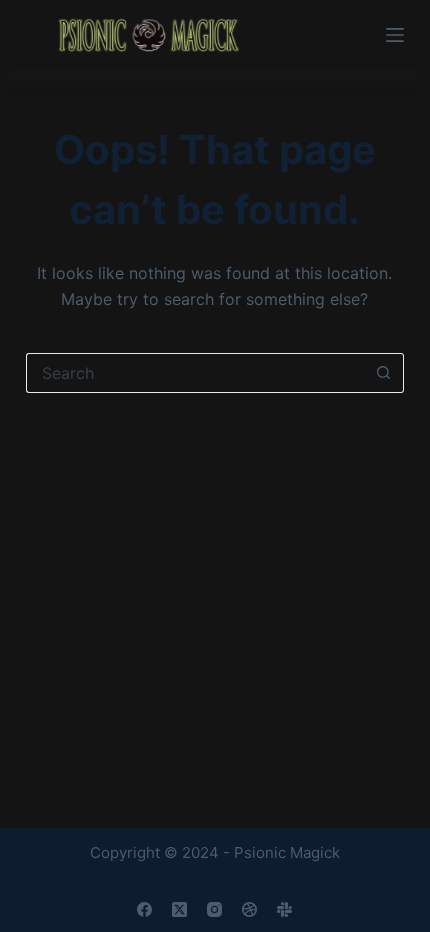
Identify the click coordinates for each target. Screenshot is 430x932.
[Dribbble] (249, 909)
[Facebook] (144, 909)
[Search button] (384, 373)
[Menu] (395, 35)
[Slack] (284, 909)
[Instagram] (214, 909)
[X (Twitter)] (179, 909)
